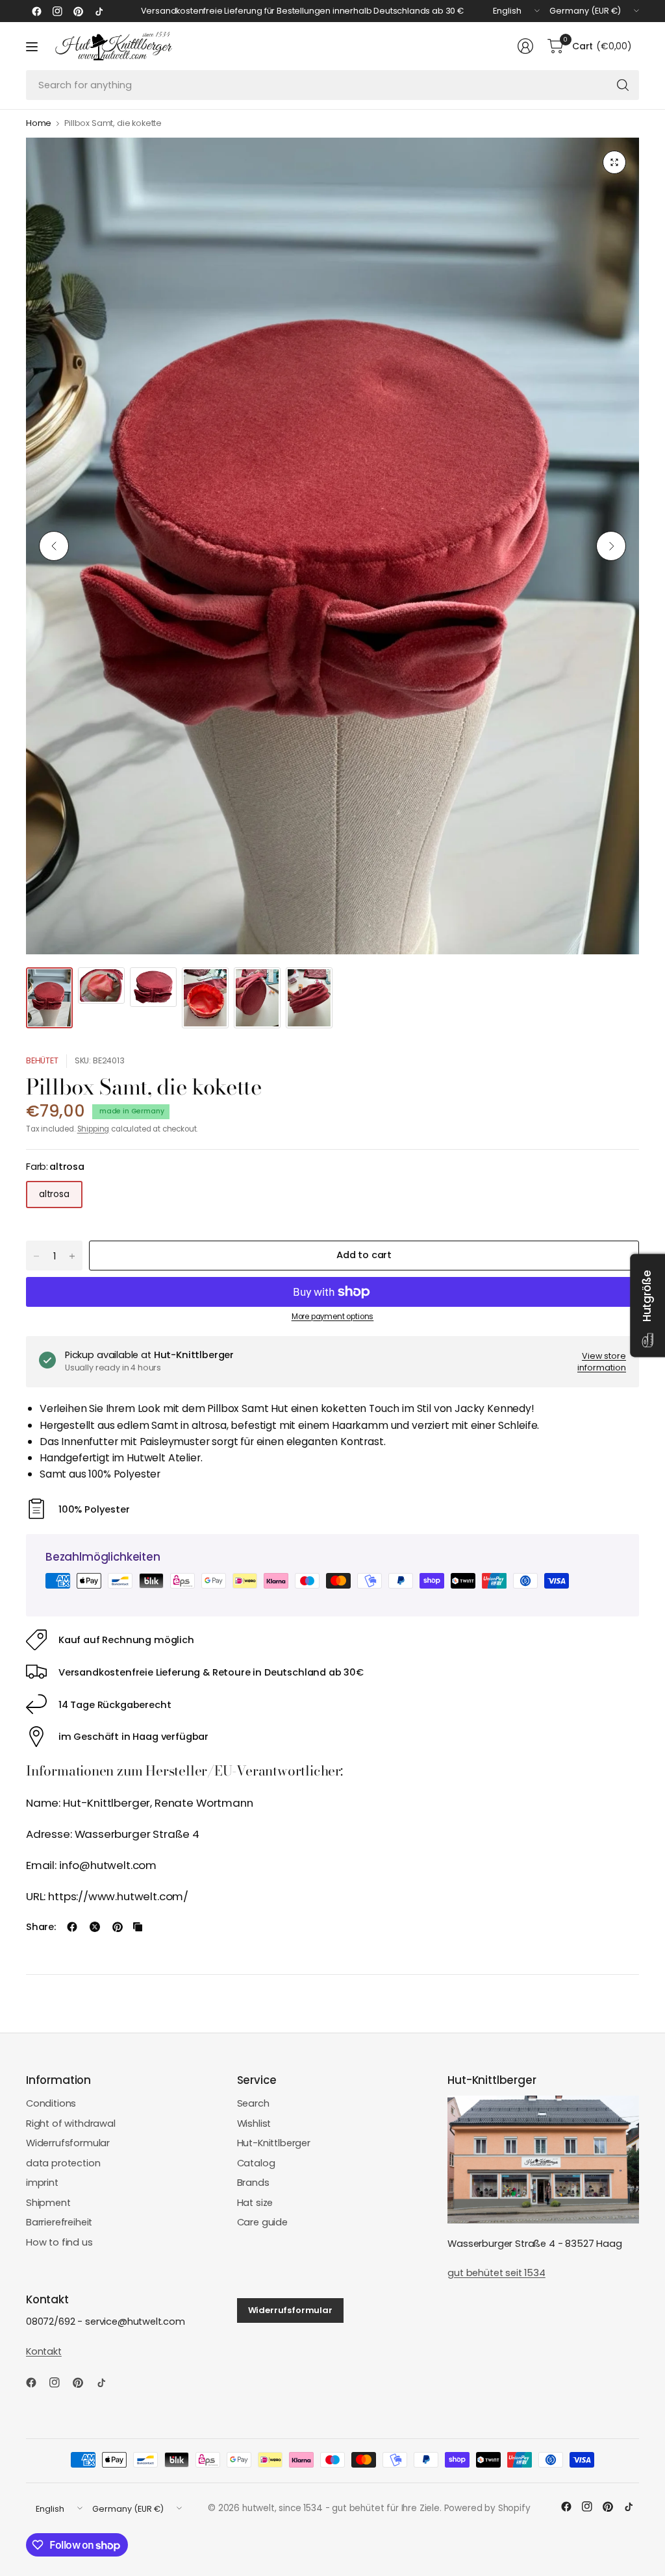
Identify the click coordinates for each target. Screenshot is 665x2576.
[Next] (611, 546)
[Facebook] (36, 11)
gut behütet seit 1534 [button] (496, 2273)
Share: (41, 1927)
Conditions (51, 2103)
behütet (42, 1060)
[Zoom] (614, 162)
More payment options (333, 1317)
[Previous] (54, 546)
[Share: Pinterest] (118, 1927)
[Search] (623, 85)
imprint (42, 2183)
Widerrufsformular (68, 2143)
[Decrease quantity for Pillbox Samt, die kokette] (36, 1256)
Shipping (94, 1129)
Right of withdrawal (71, 2124)
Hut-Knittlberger (274, 2143)
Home (39, 124)
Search (253, 2103)
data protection (63, 2163)
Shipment (48, 2203)
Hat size (255, 2203)
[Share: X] (95, 1927)
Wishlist (254, 2124)
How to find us (59, 2242)
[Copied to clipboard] (138, 1927)
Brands (253, 2183)
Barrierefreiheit (59, 2222)
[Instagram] (57, 11)
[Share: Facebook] (72, 1927)
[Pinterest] (78, 11)
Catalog (256, 2163)
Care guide (262, 2222)
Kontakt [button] (44, 2351)
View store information (602, 1362)
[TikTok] (99, 11)
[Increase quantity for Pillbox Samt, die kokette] (72, 1256)
